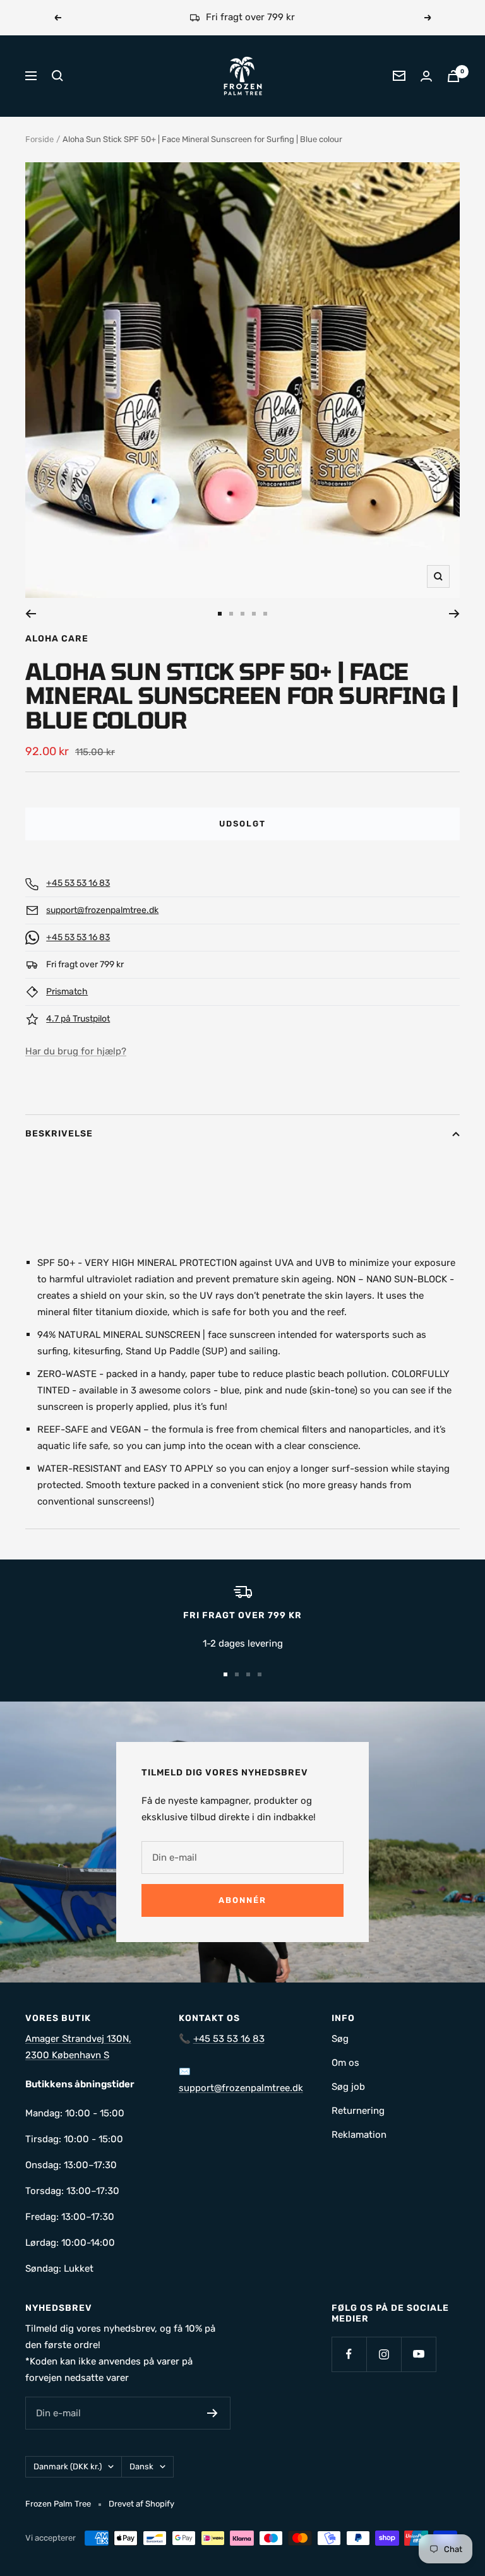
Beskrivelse (59, 1134)
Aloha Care (57, 639)
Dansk (141, 2466)
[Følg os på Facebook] (349, 2354)
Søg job (348, 2087)
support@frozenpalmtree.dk (102, 910)
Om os (345, 2063)
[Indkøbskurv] (453, 76)
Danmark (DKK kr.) (68, 2466)
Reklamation (359, 2135)
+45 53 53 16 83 (78, 883)
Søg (340, 2039)
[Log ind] (426, 76)
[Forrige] (31, 614)
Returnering (358, 2111)
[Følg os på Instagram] (384, 2354)
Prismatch (67, 992)
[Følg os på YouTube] (418, 2354)
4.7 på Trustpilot (78, 1019)
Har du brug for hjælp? (76, 1051)
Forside (39, 139)
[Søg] (57, 76)
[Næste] (454, 614)
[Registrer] (213, 2413)
